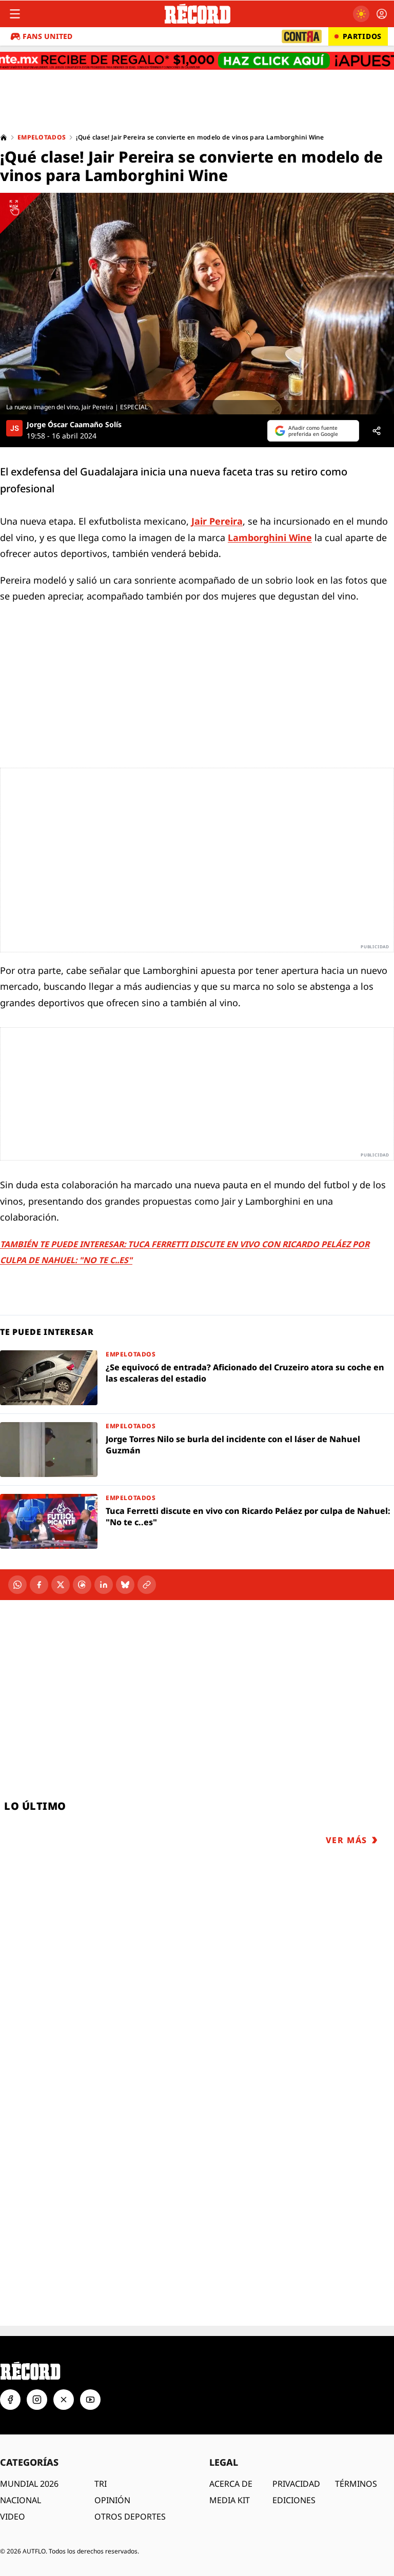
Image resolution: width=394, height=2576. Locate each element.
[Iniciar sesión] (382, 14)
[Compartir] (377, 431)
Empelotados (42, 137)
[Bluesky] (125, 1585)
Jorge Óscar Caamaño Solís (74, 425)
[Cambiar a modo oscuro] (361, 14)
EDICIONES (294, 2464)
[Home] (4, 137)
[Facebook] (39, 1585)
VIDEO (13, 2481)
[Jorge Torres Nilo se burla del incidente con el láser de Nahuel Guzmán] (197, 1450)
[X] (61, 1585)
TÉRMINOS (356, 2448)
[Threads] (82, 1585)
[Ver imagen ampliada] (197, 304)
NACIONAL (21, 2464)
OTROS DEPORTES (130, 2481)
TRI (101, 2448)
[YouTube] (90, 2364)
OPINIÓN (112, 2464)
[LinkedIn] (104, 1585)
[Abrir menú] (15, 14)
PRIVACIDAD (296, 2448)
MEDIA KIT (230, 2464)
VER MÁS (347, 1840)
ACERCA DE (231, 2448)
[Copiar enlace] (147, 1585)
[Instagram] (37, 2364)
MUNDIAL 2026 (29, 2448)
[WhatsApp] (17, 1585)
